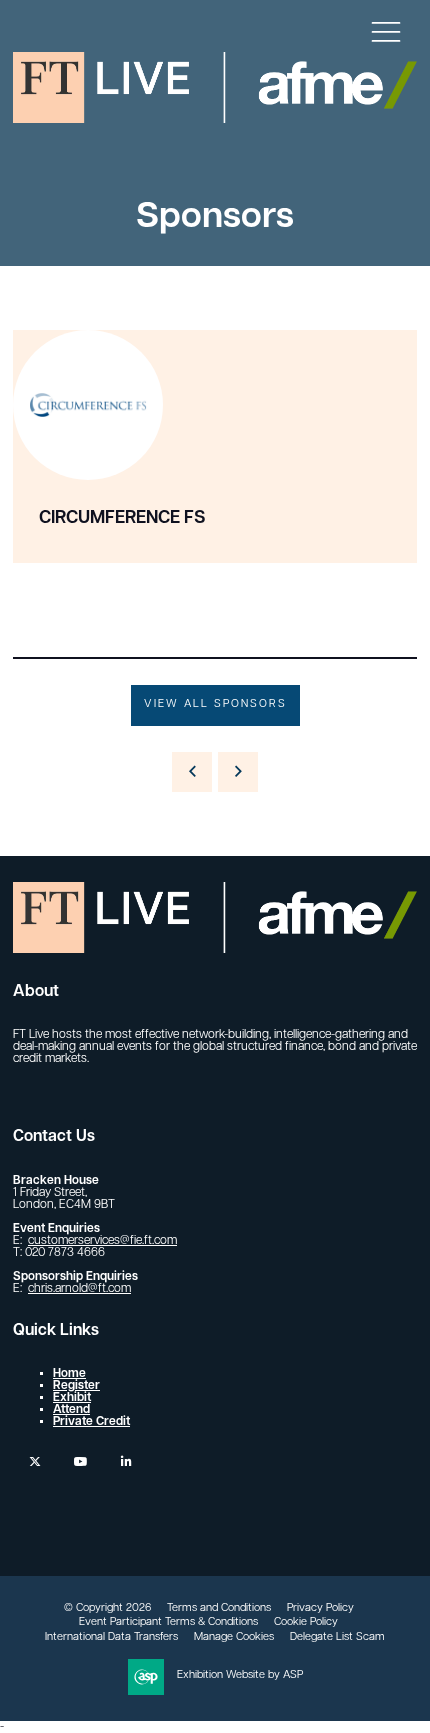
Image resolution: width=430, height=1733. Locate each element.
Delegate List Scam (337, 1637)
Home (69, 1374)
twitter (34, 1461)
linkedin (126, 1461)
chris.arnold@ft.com (79, 1289)
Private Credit (91, 1422)
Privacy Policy (320, 1608)
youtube (80, 1461)
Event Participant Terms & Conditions (168, 1622)
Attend (71, 1410)
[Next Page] (238, 772)
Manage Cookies (234, 1637)
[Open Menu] (386, 31)
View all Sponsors (215, 704)
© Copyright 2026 (107, 1608)
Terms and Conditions (219, 1608)
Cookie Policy (306, 1622)
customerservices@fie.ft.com (102, 1241)
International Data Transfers (111, 1637)
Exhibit (72, 1398)
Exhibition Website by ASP (240, 1675)
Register (76, 1386)
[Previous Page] (192, 772)
